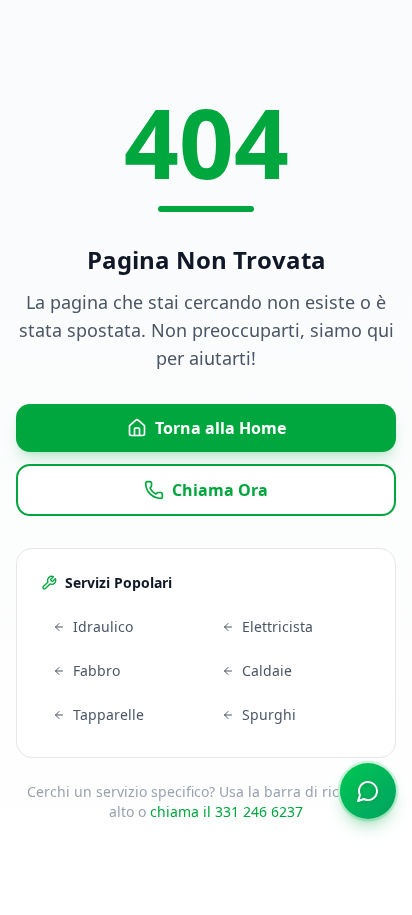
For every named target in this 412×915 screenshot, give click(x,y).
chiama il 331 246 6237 (226, 811)
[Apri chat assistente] (368, 791)
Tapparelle (108, 714)
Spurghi (269, 714)
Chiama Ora (220, 490)
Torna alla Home (220, 428)
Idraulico (103, 626)
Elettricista (277, 626)
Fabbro (96, 670)
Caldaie (267, 670)
